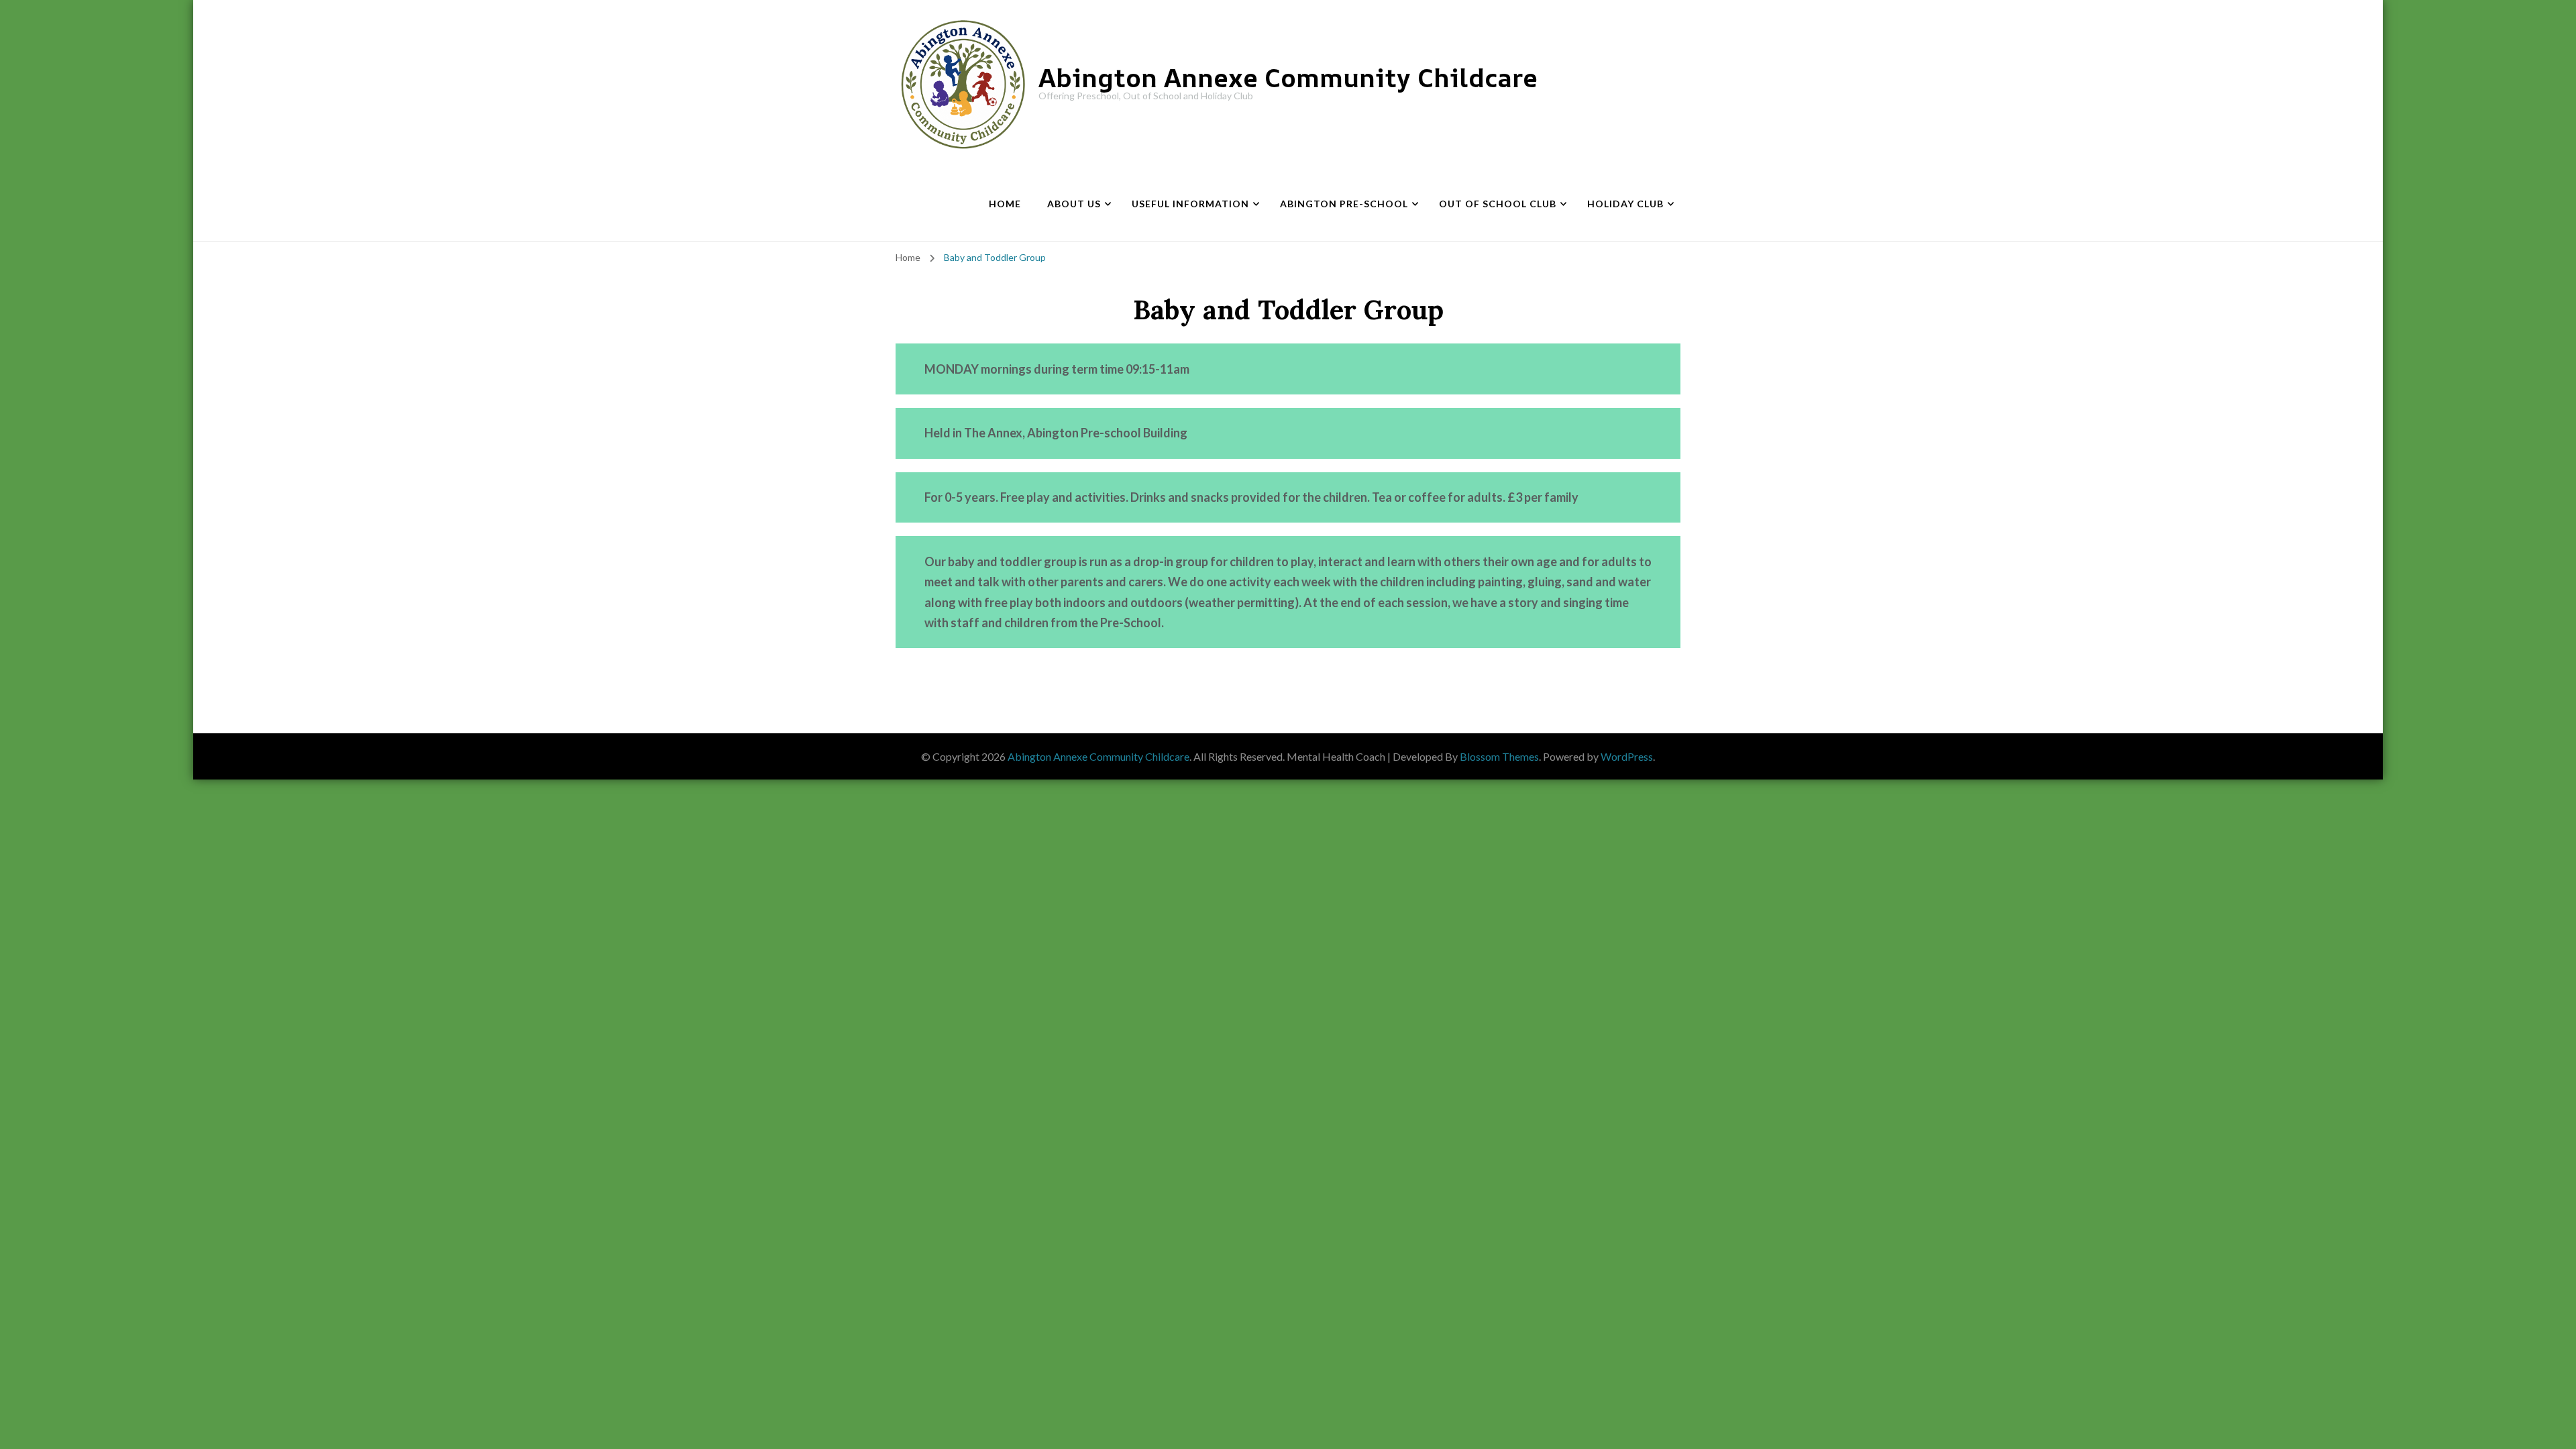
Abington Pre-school (1344, 204)
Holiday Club (1625, 204)
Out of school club (1498, 204)
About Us (1074, 204)
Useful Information (1190, 204)
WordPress (1627, 756)
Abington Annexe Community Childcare (1288, 77)
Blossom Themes (1499, 756)
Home (1005, 204)
